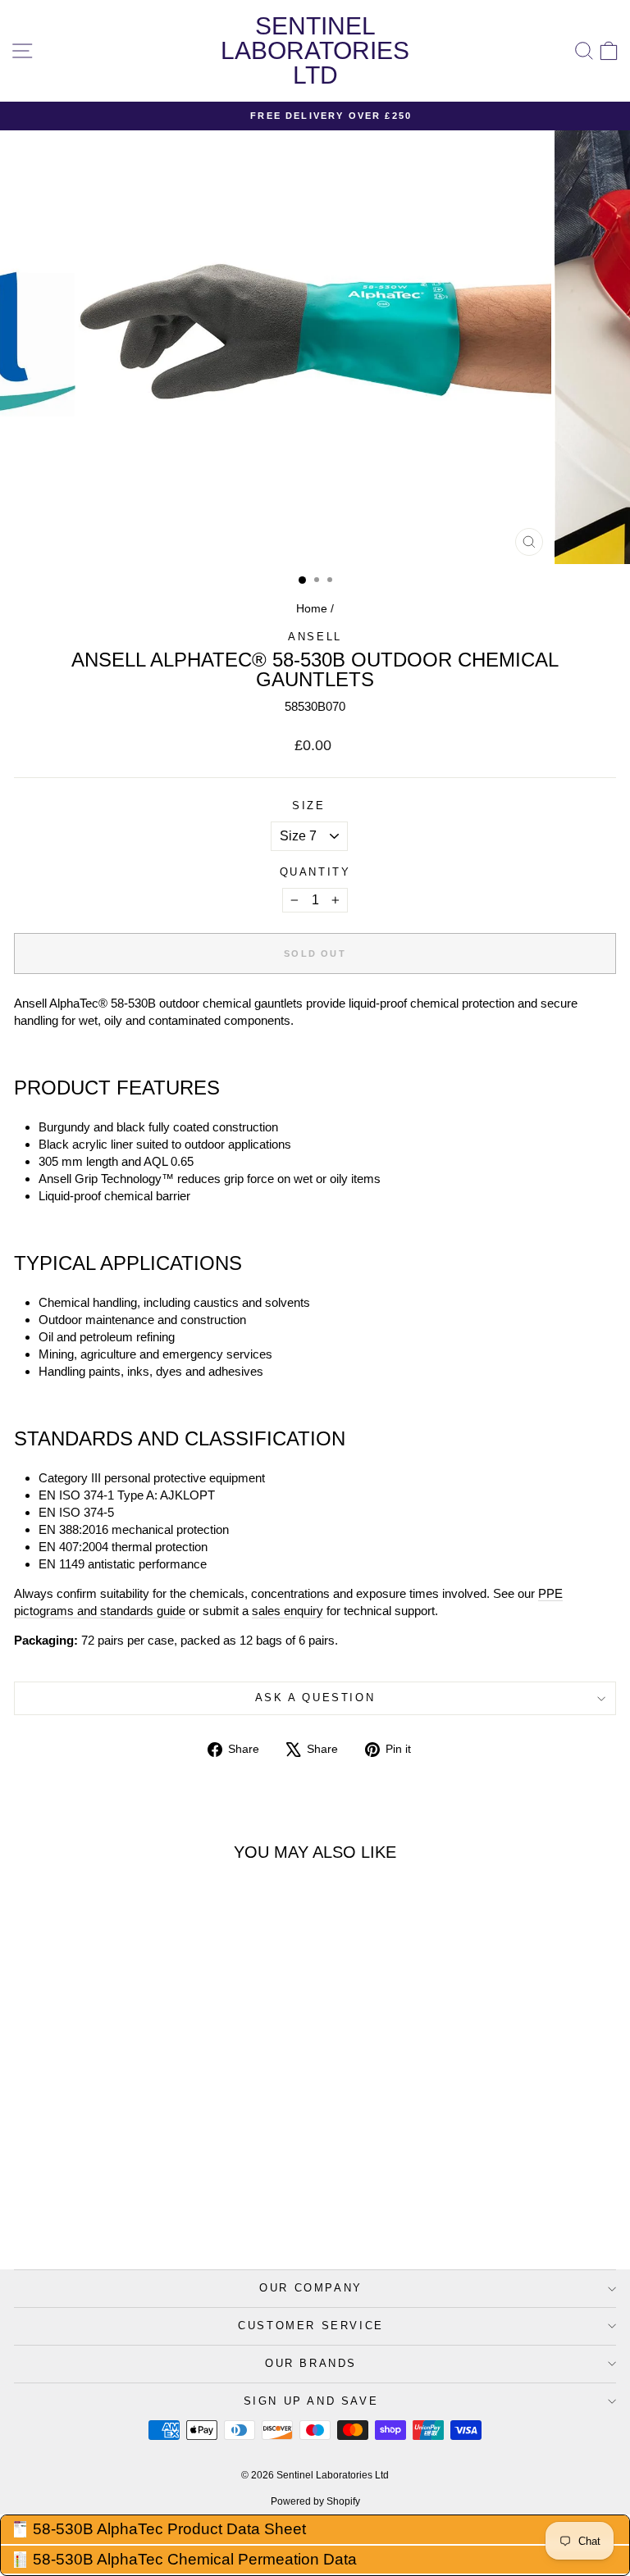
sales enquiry (288, 1611)
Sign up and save (311, 2401)
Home (312, 608)
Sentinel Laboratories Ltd (315, 50)
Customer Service (311, 2326)
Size (308, 806)
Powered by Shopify (315, 2501)
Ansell (315, 637)
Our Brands (311, 2363)
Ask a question (315, 1698)
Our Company (311, 2288)
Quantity (315, 872)
